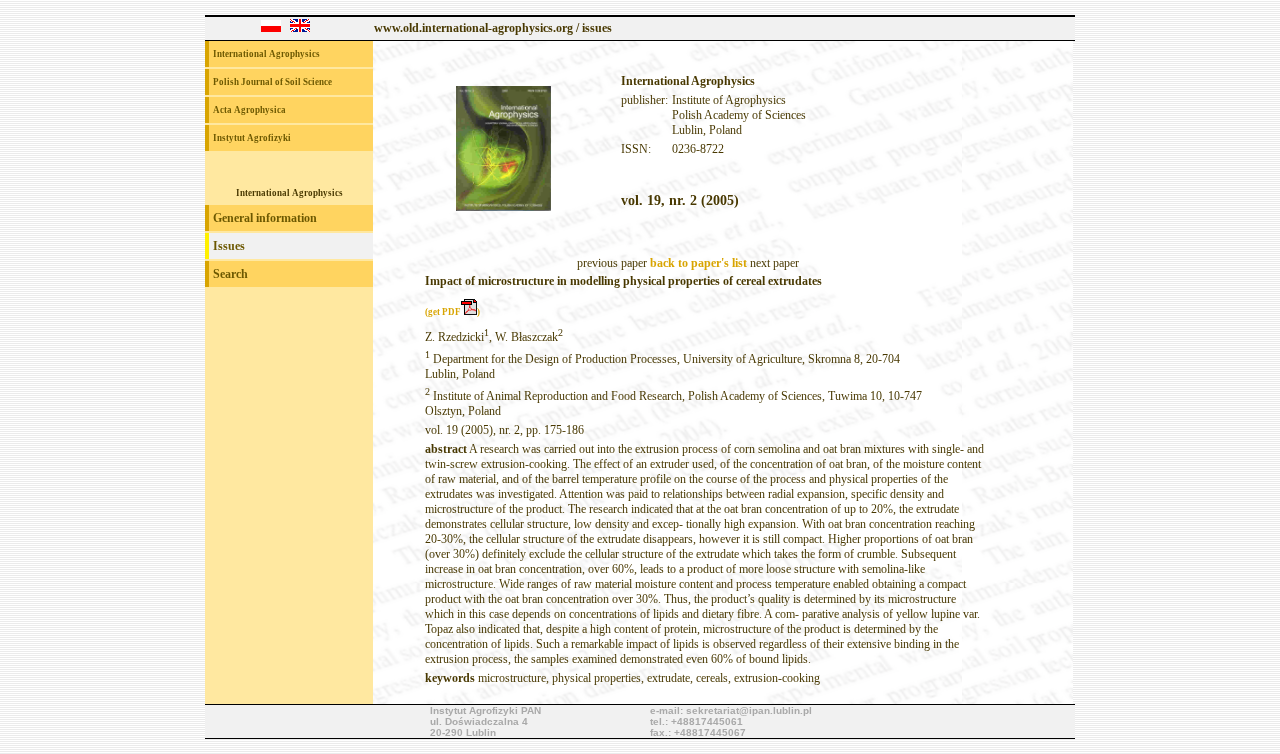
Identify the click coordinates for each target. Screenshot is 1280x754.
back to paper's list (698, 263)
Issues (229, 246)
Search (230, 274)
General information (265, 218)
